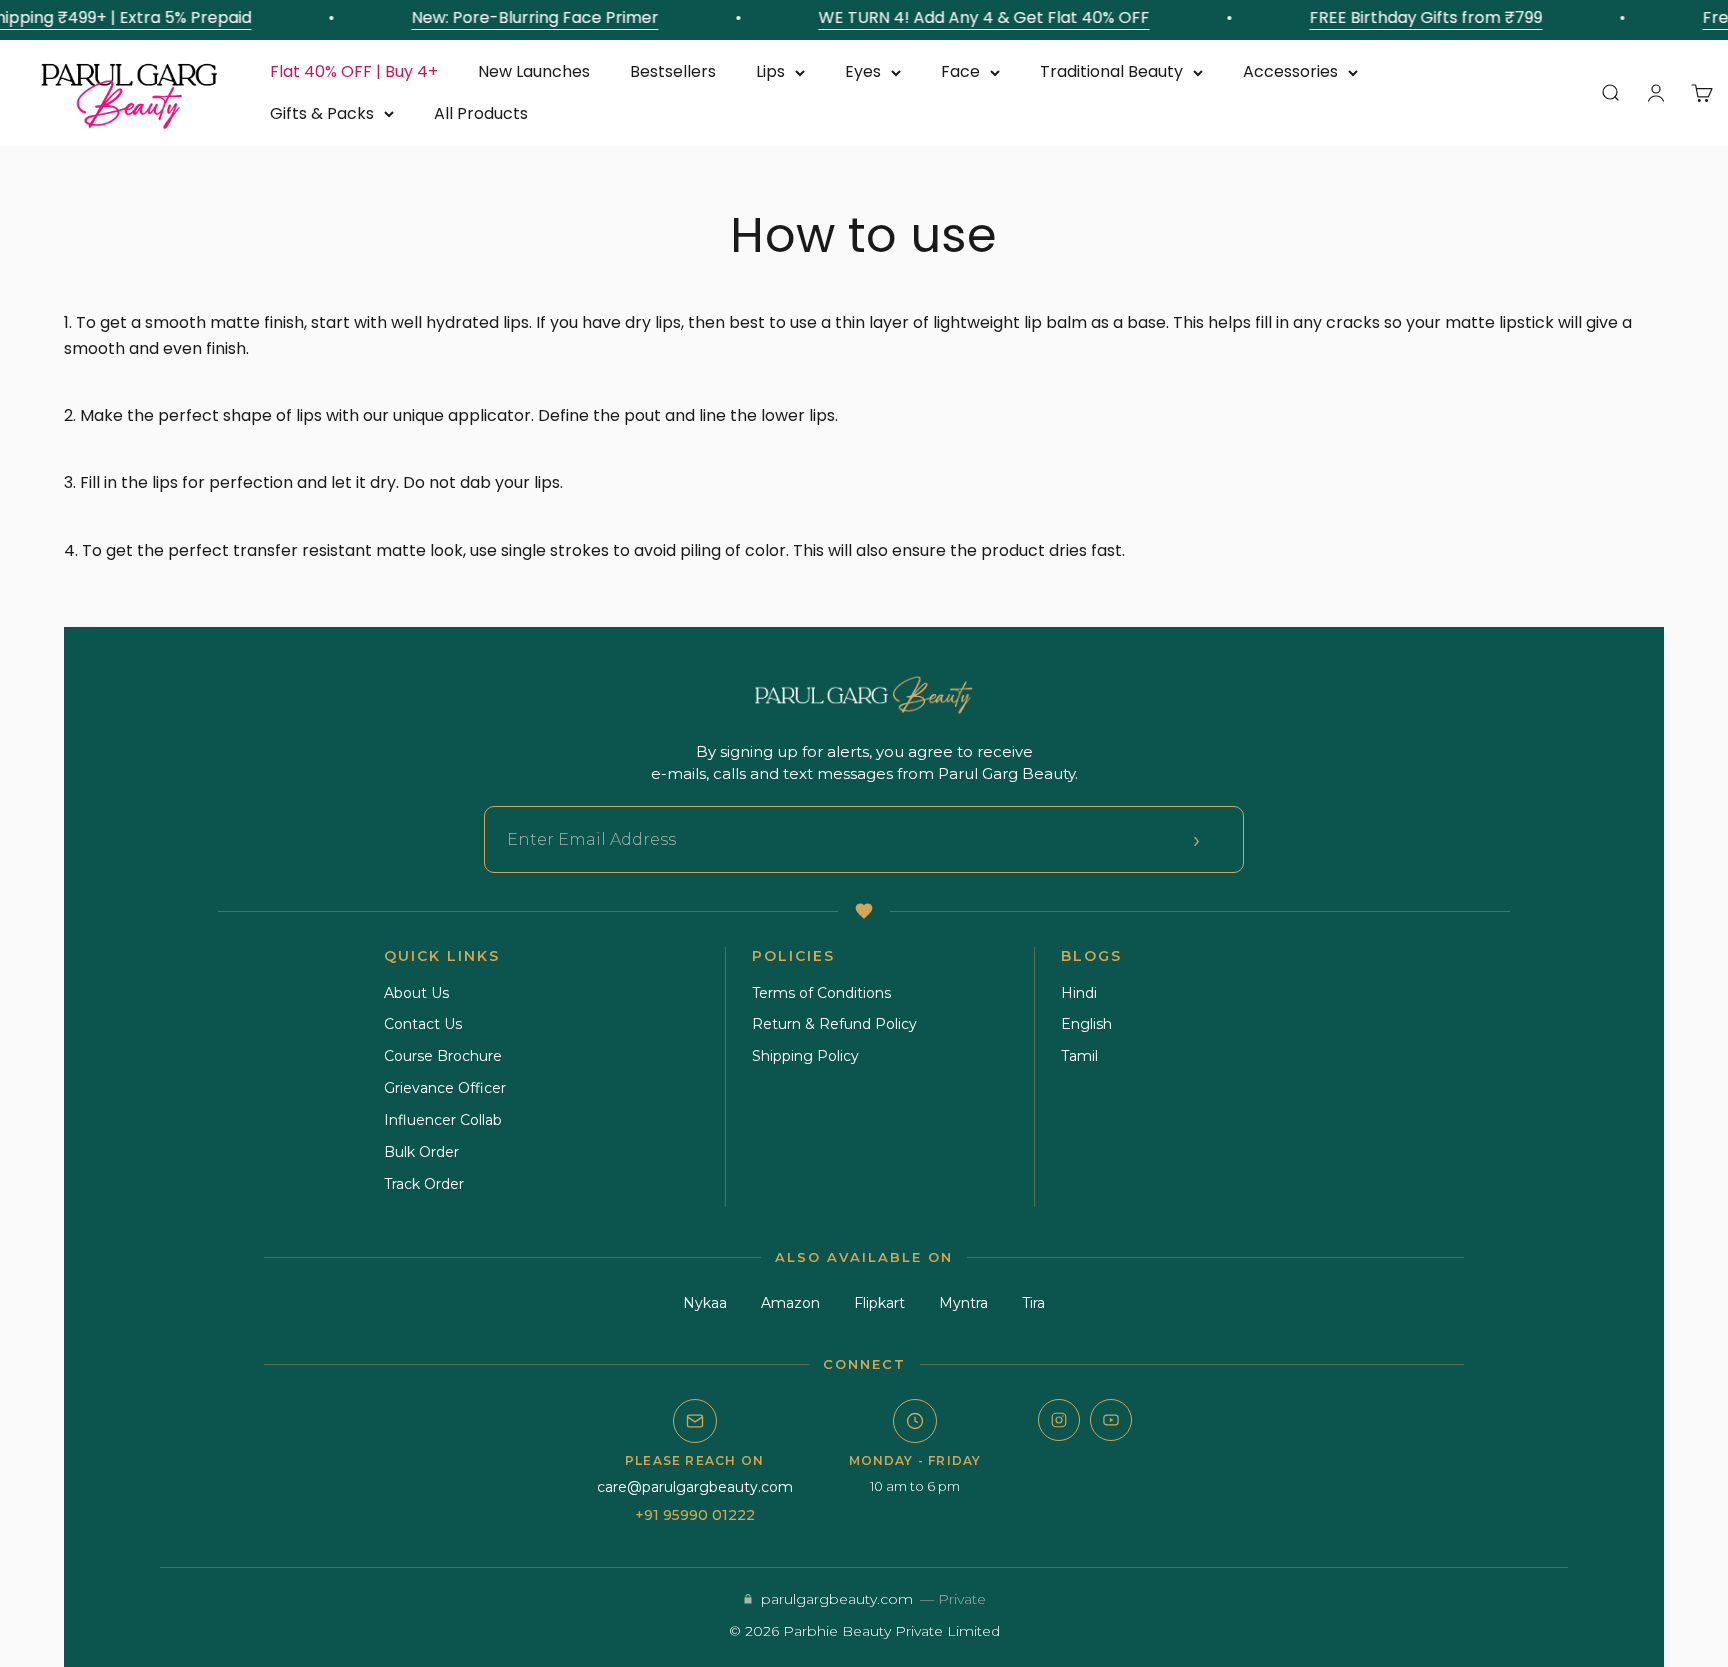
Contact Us (423, 1024)
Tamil (1079, 1056)
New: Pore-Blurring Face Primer (522, 17)
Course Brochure (443, 1056)
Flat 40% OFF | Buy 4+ (354, 71)
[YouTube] (1111, 1420)
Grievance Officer (445, 1088)
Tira (1033, 1303)
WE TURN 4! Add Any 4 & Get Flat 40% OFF (971, 17)
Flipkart (879, 1303)
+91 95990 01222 (695, 1515)
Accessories (1290, 71)
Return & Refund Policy (834, 1024)
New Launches (534, 71)
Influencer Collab (443, 1120)
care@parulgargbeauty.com (695, 1487)
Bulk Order (421, 1152)
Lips (770, 71)
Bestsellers (673, 71)
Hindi (1079, 993)
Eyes (863, 71)
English (1086, 1024)
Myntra (963, 1303)
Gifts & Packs (322, 113)
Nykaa (705, 1303)
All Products (481, 113)
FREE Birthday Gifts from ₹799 (1413, 17)
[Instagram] (1059, 1420)
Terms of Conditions (821, 993)
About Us (416, 993)
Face (960, 71)
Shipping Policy (805, 1056)
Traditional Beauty (1111, 71)
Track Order (424, 1184)
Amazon (790, 1303)
